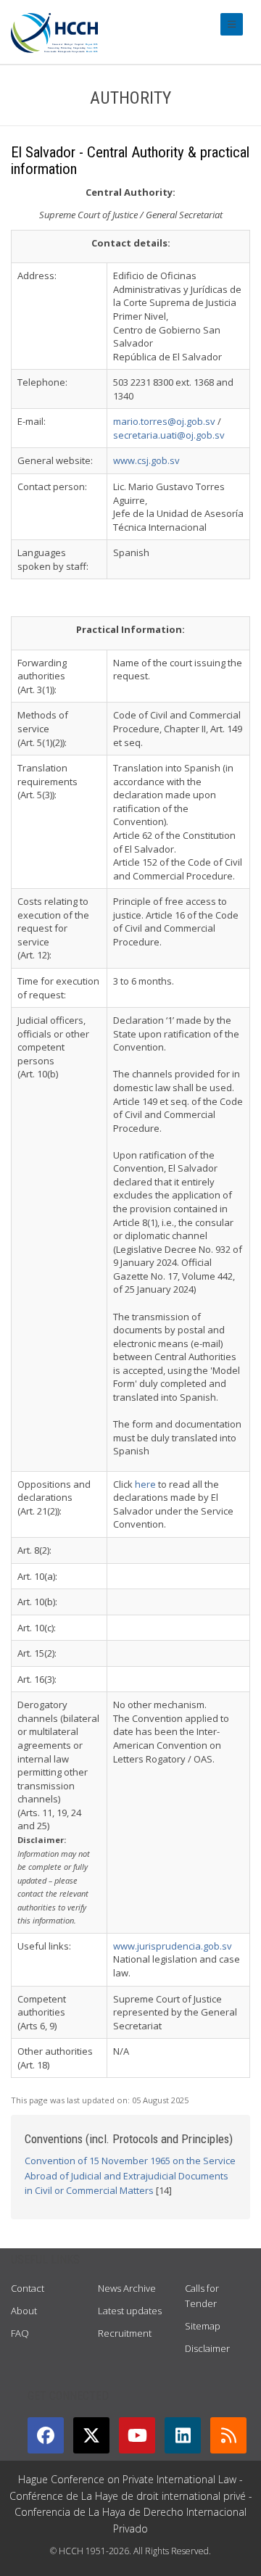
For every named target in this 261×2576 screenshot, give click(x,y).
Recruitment (125, 2333)
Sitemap (203, 2326)
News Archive (127, 2288)
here (145, 1484)
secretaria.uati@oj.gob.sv (169, 435)
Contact (28, 2288)
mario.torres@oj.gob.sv (164, 421)
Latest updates (130, 2311)
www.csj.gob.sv (146, 460)
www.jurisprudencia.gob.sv (173, 1946)
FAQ (20, 2333)
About (24, 2311)
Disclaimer (207, 2348)
